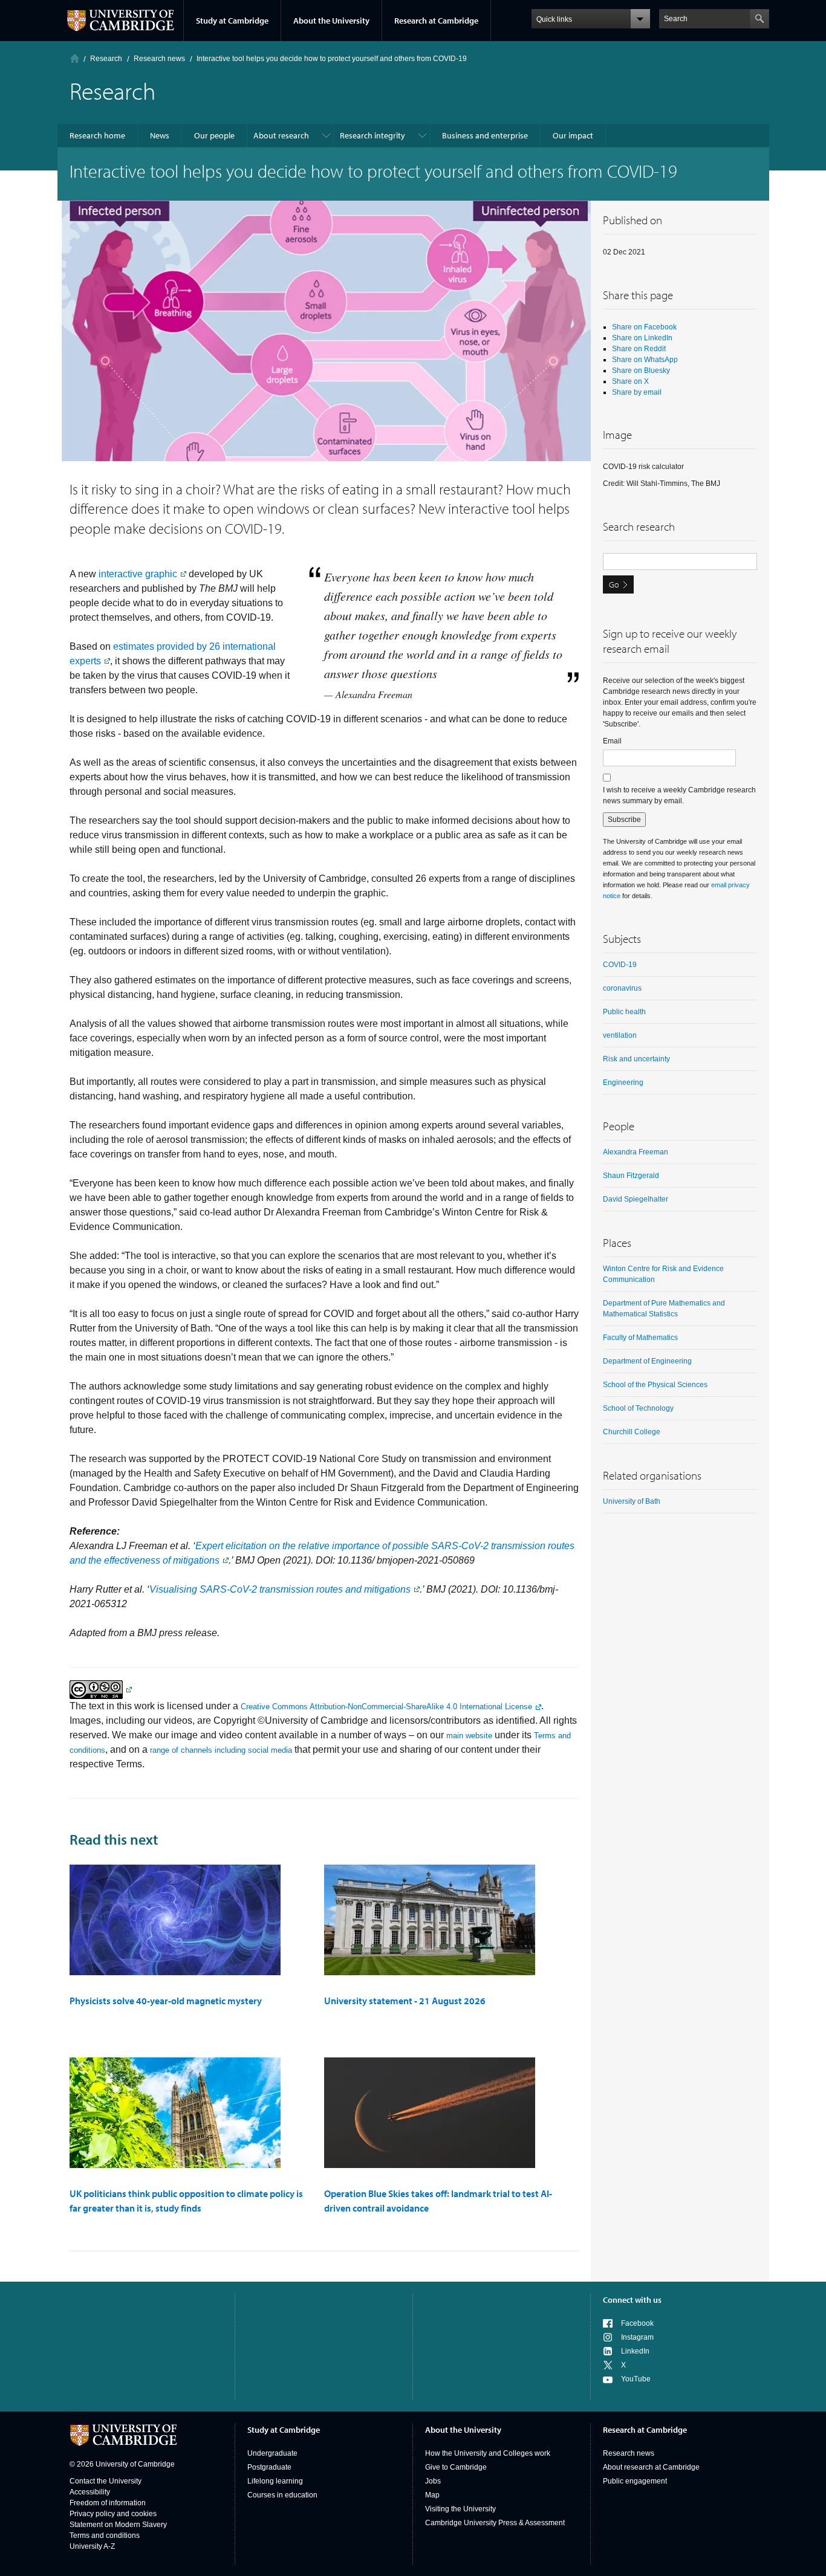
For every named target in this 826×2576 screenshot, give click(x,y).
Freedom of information (108, 2503)
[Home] (75, 58)
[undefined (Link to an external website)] (101, 1689)
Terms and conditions (105, 2536)
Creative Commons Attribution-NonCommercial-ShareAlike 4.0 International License (386, 1707)
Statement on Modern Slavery (118, 2525)
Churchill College (632, 1432)
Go (614, 584)
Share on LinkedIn (642, 338)
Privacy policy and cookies (113, 2514)
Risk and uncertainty (636, 1059)
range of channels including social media (221, 1750)
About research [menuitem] (281, 135)
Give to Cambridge (456, 2467)
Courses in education (282, 2495)
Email (612, 741)
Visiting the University (460, 2509)
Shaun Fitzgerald (631, 1176)
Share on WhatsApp (645, 360)
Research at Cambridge (436, 21)
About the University (331, 21)
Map (432, 2495)
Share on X (630, 381)
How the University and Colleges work (488, 2453)
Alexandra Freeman (636, 1152)
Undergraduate (272, 2453)
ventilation (620, 1035)
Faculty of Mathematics (640, 1338)
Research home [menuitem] (97, 135)
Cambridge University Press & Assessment (495, 2523)
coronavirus (622, 988)
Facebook (637, 2323)
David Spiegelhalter (636, 1199)
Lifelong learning (275, 2481)
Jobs (433, 2481)
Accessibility (90, 2492)
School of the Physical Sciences (655, 1385)
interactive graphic (138, 574)
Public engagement (635, 2481)
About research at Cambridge (651, 2467)
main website (469, 1736)
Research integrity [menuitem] (372, 135)
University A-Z (92, 2546)
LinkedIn (635, 2351)
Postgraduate (269, 2467)
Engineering (623, 1083)
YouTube (636, 2379)
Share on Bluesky (641, 371)
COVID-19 (620, 965)
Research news (629, 2453)
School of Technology (638, 1408)
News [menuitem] (160, 135)
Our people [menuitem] (214, 135)
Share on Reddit (639, 349)
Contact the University (106, 2481)
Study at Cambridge (232, 21)
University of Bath (632, 1501)
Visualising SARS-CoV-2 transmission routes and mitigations (280, 1589)
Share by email (637, 392)
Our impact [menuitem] (573, 135)
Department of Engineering (647, 1361)
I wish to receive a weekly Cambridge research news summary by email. (679, 795)
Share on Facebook (644, 327)
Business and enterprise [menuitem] (485, 135)
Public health (624, 1012)
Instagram (637, 2337)
